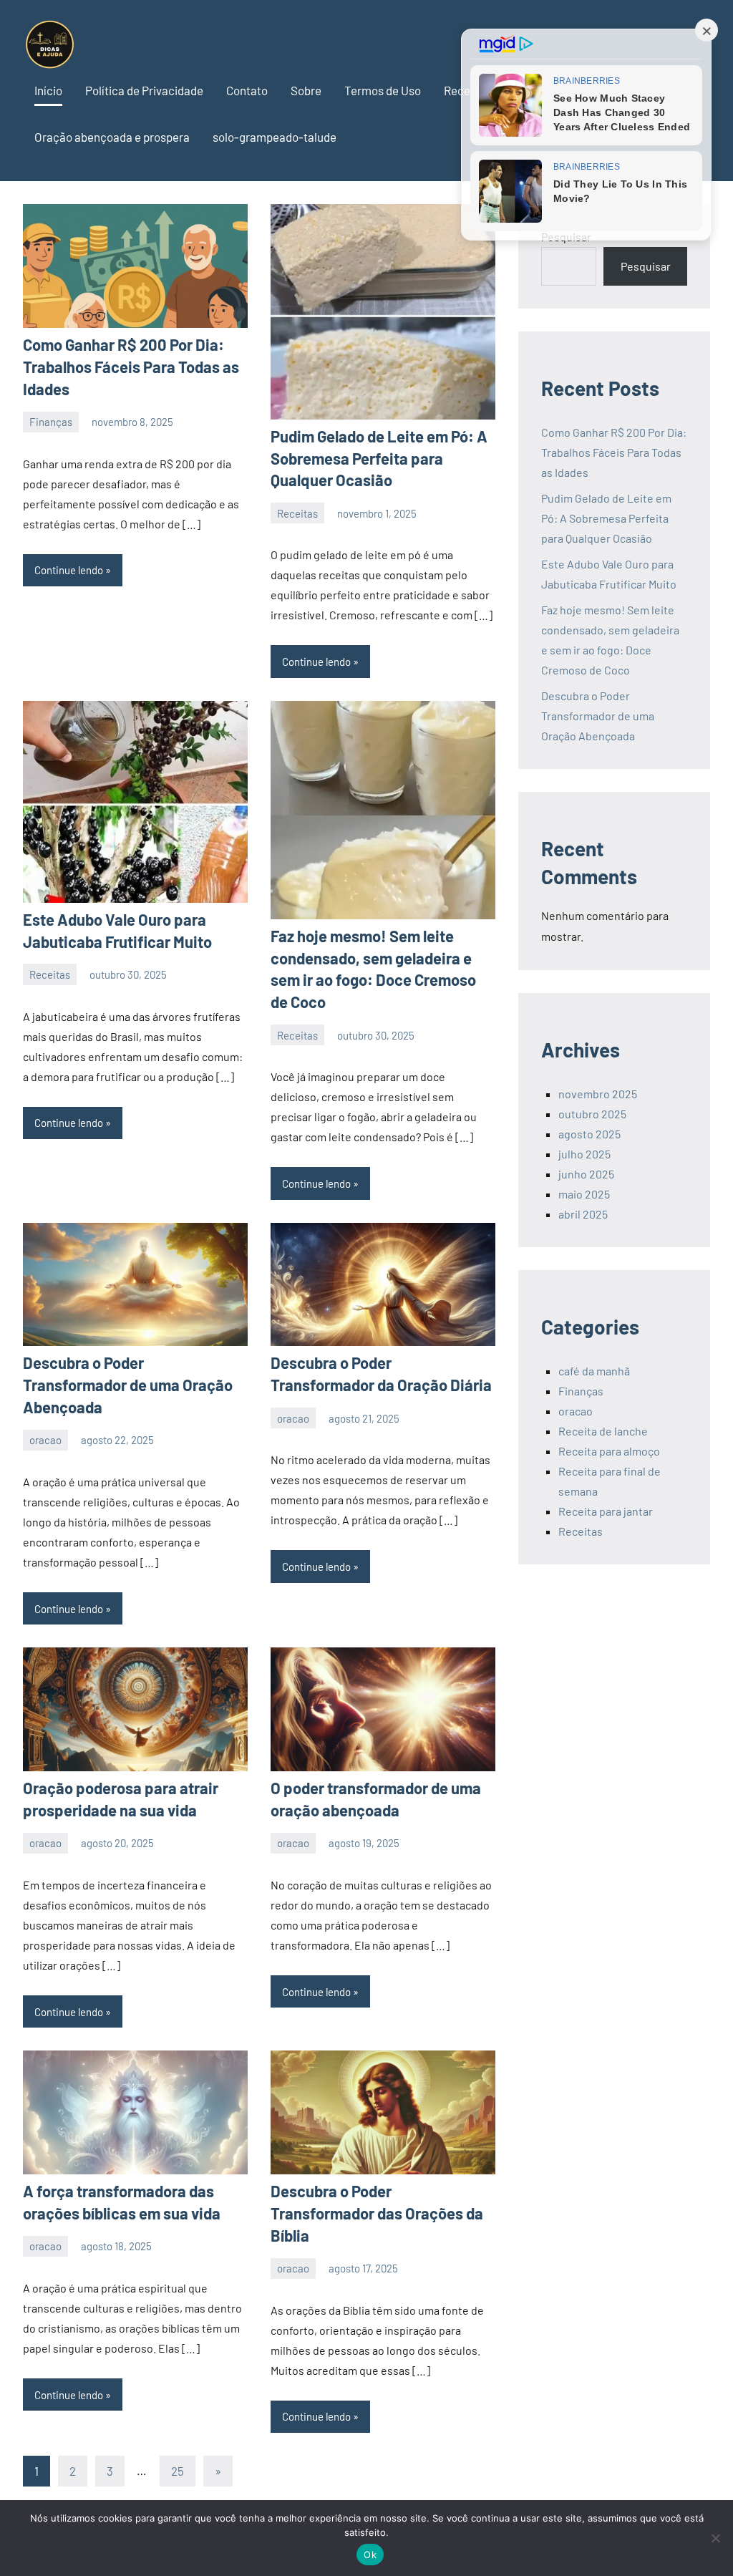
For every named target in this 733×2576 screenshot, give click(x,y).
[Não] (715, 2538)
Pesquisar (646, 266)
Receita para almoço (609, 1451)
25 (178, 2471)
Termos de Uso (383, 90)
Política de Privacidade (144, 90)
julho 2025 (584, 1154)
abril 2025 (583, 1214)
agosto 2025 (589, 1134)
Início (48, 90)
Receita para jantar (606, 1511)
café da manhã (594, 1371)
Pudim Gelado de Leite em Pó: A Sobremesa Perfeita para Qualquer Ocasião (379, 458)
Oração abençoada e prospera (112, 137)
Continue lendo (69, 570)
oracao (45, 1440)
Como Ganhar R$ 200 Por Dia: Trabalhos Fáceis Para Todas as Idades (131, 367)
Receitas (297, 513)
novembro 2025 (598, 1094)
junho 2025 (586, 1174)
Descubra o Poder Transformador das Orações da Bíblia (377, 2213)
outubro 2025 (592, 1114)
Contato (247, 90)
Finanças (51, 422)
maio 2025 (584, 1194)
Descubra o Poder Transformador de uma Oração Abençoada (128, 1385)
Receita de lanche (603, 1431)
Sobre (306, 90)
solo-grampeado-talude (275, 137)
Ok (370, 2555)
